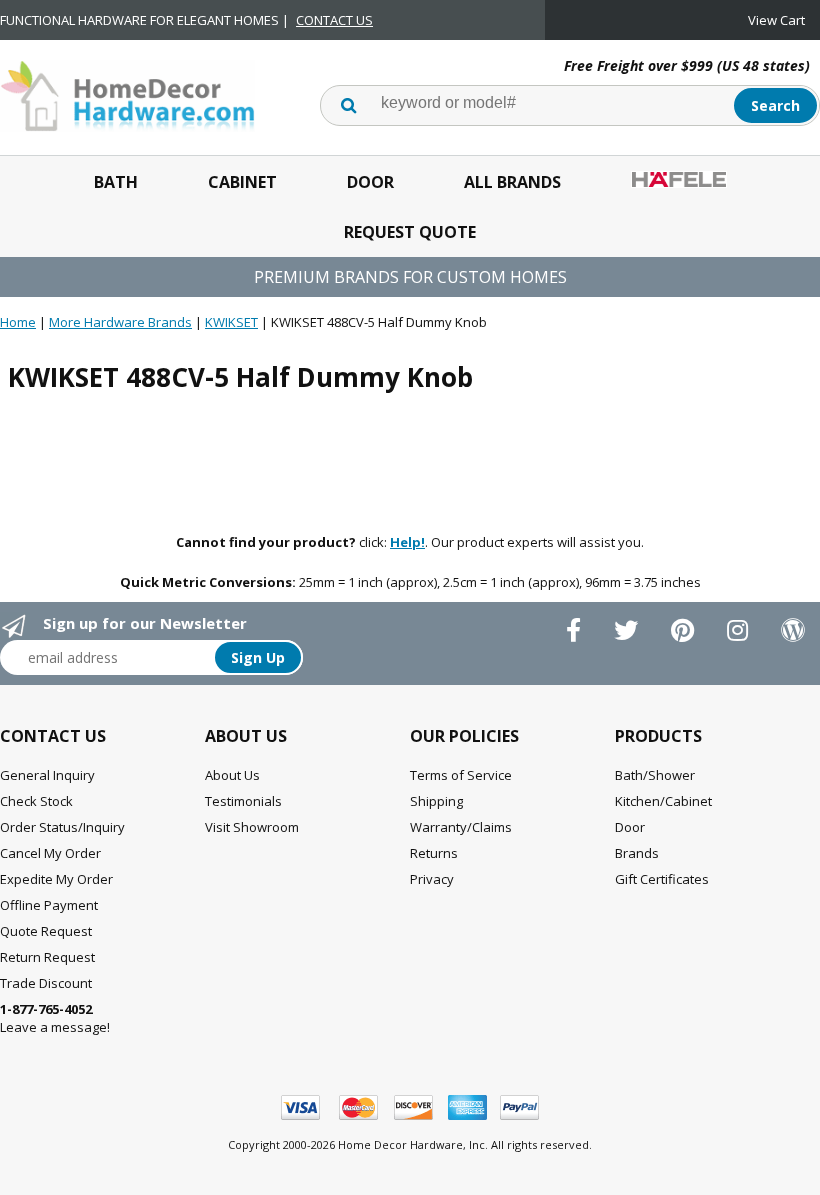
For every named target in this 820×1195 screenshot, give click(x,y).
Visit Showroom (252, 827)
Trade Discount (46, 983)
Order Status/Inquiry (62, 827)
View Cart (776, 20)
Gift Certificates (662, 879)
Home (18, 322)
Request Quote (410, 232)
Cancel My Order (50, 853)
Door (370, 182)
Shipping (436, 801)
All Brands (512, 182)
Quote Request (46, 931)
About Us (232, 775)
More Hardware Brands (120, 322)
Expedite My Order (56, 879)
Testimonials (243, 801)
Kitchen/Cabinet (663, 801)
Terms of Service (461, 775)
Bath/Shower (655, 775)
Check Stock (36, 801)
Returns (434, 853)
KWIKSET (231, 322)
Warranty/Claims (461, 827)
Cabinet (242, 182)
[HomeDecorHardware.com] (127, 94)
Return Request (47, 957)
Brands (637, 853)
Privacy (432, 879)
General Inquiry (47, 775)
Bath (116, 182)
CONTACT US (334, 20)
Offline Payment (49, 905)
